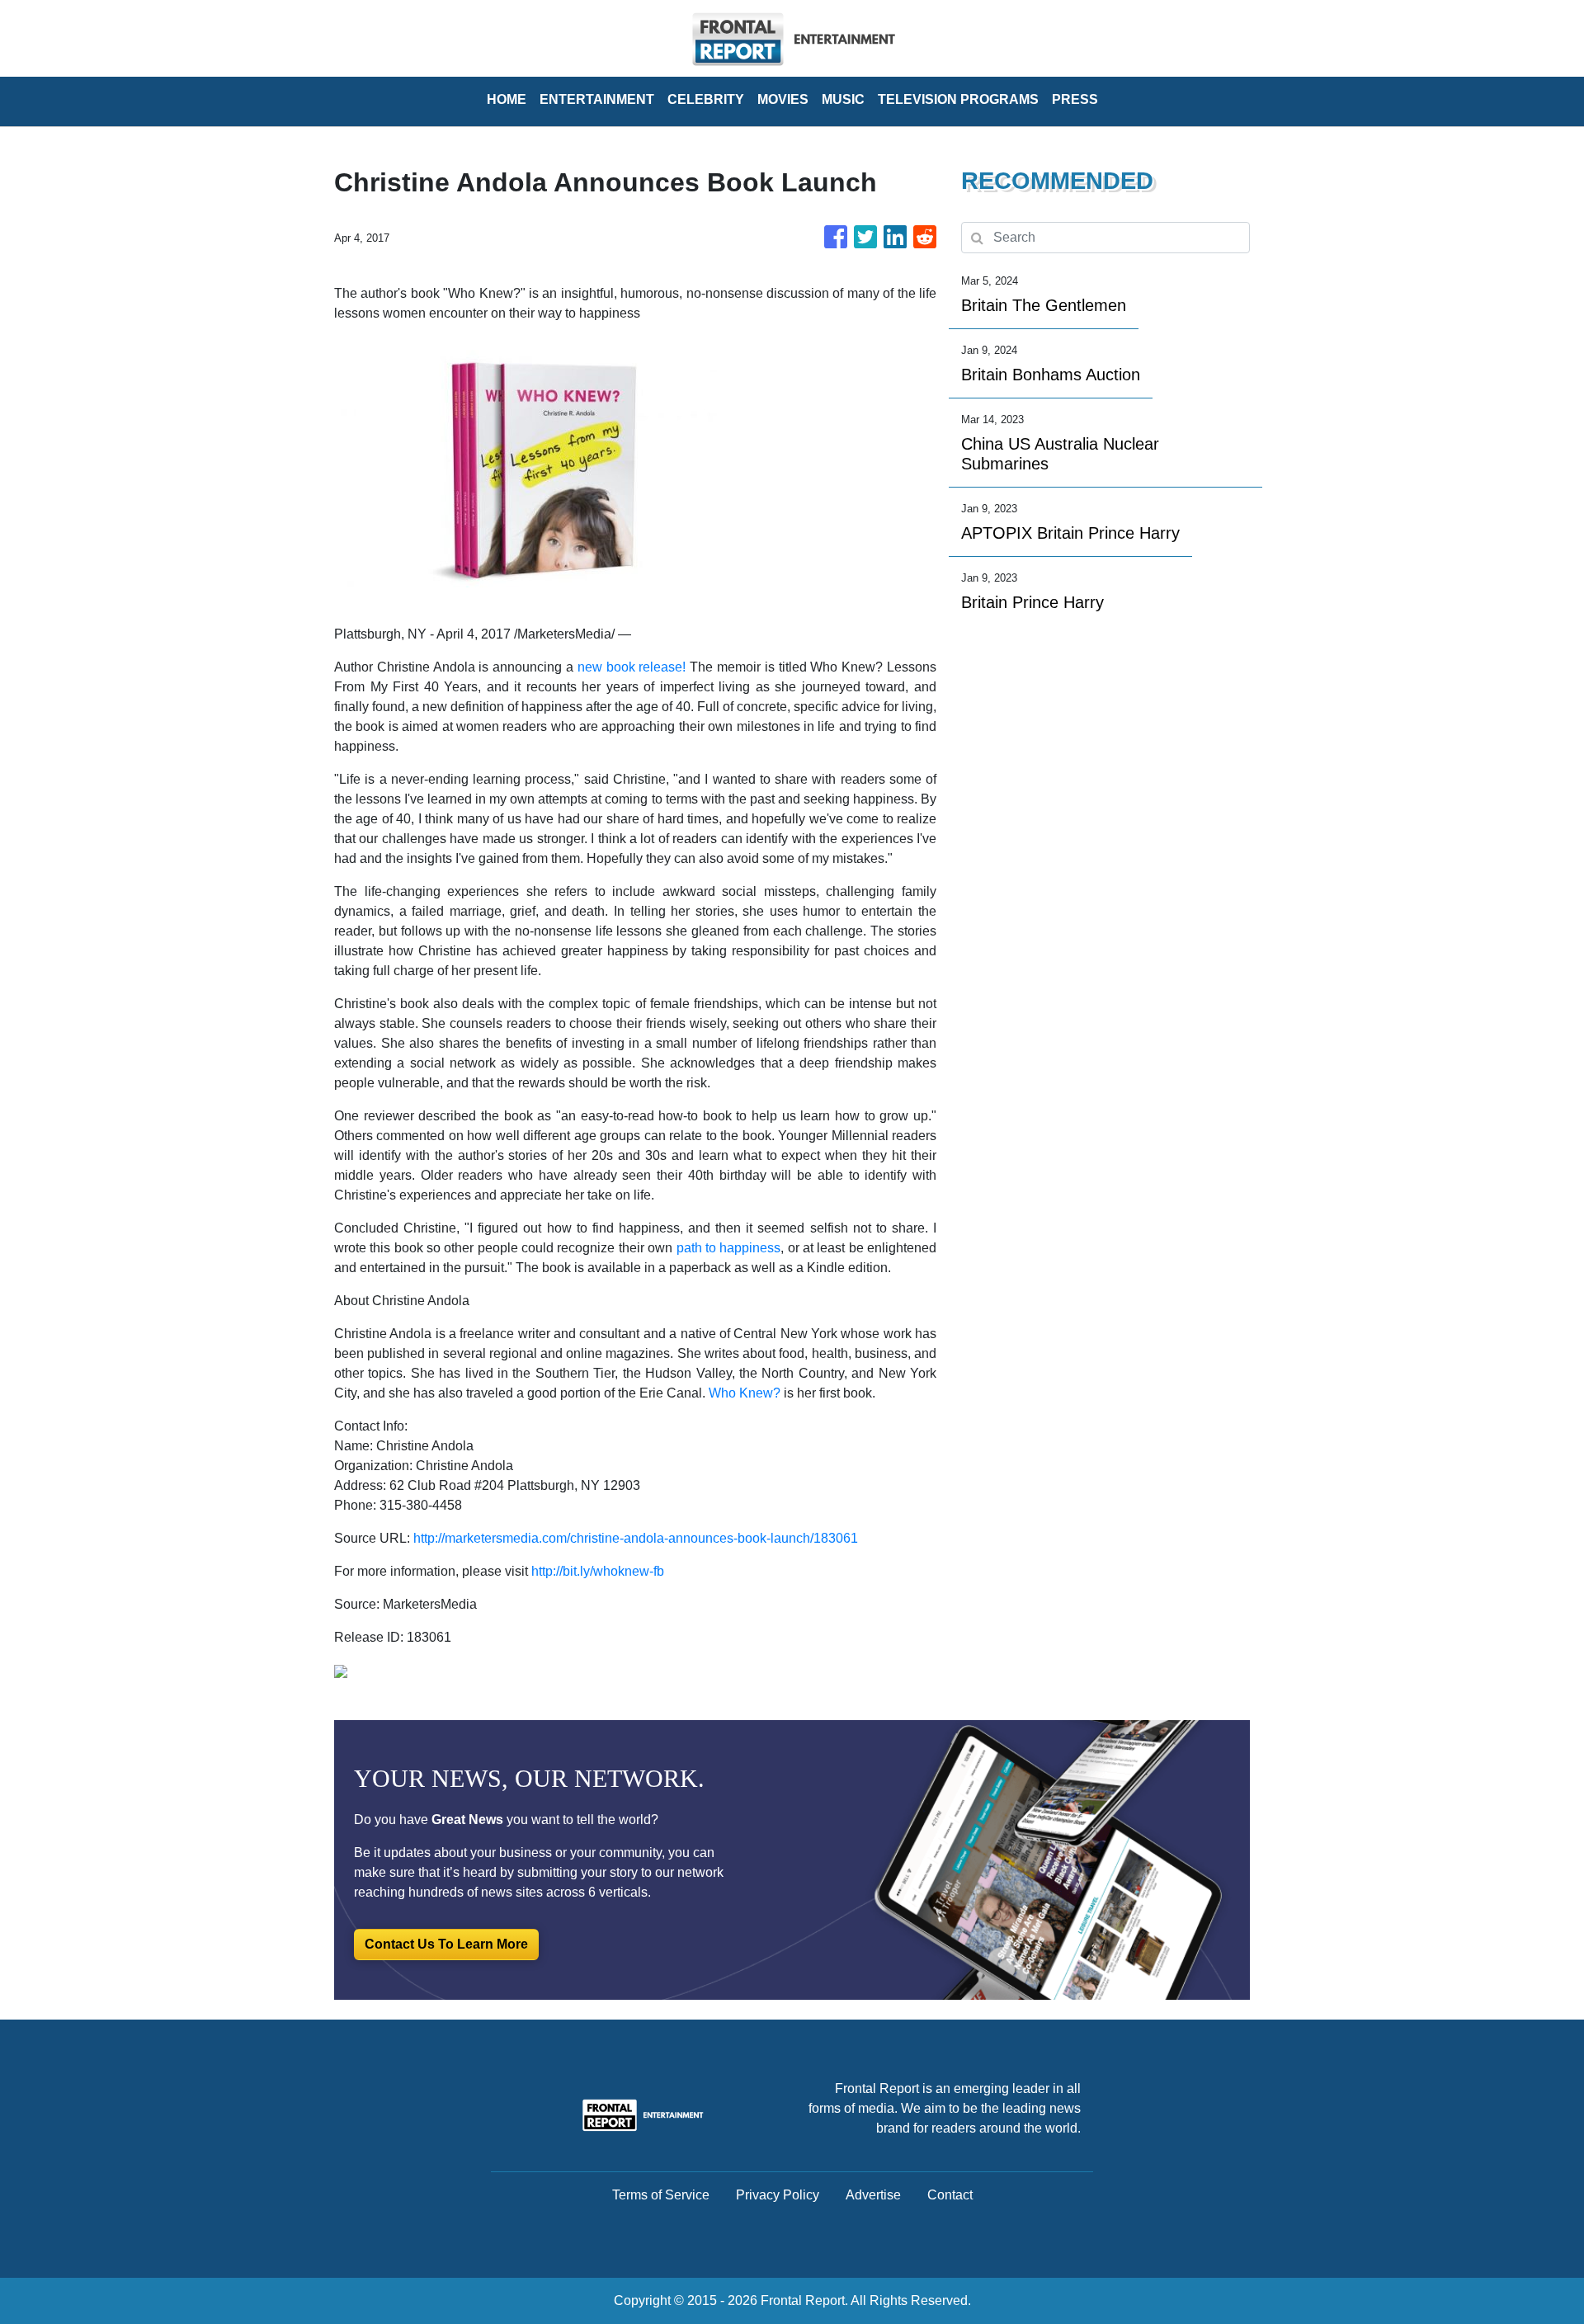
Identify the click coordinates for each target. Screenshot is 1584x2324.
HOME (507, 99)
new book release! (632, 667)
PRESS (1075, 99)
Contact (950, 2195)
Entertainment (597, 99)
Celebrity (706, 99)
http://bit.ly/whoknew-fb (598, 1571)
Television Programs (958, 99)
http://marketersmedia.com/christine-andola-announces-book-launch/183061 (636, 1538)
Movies (783, 99)
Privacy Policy (778, 2195)
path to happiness (729, 1248)
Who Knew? (745, 1393)
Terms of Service (661, 2195)
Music (843, 99)
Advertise (873, 2195)
